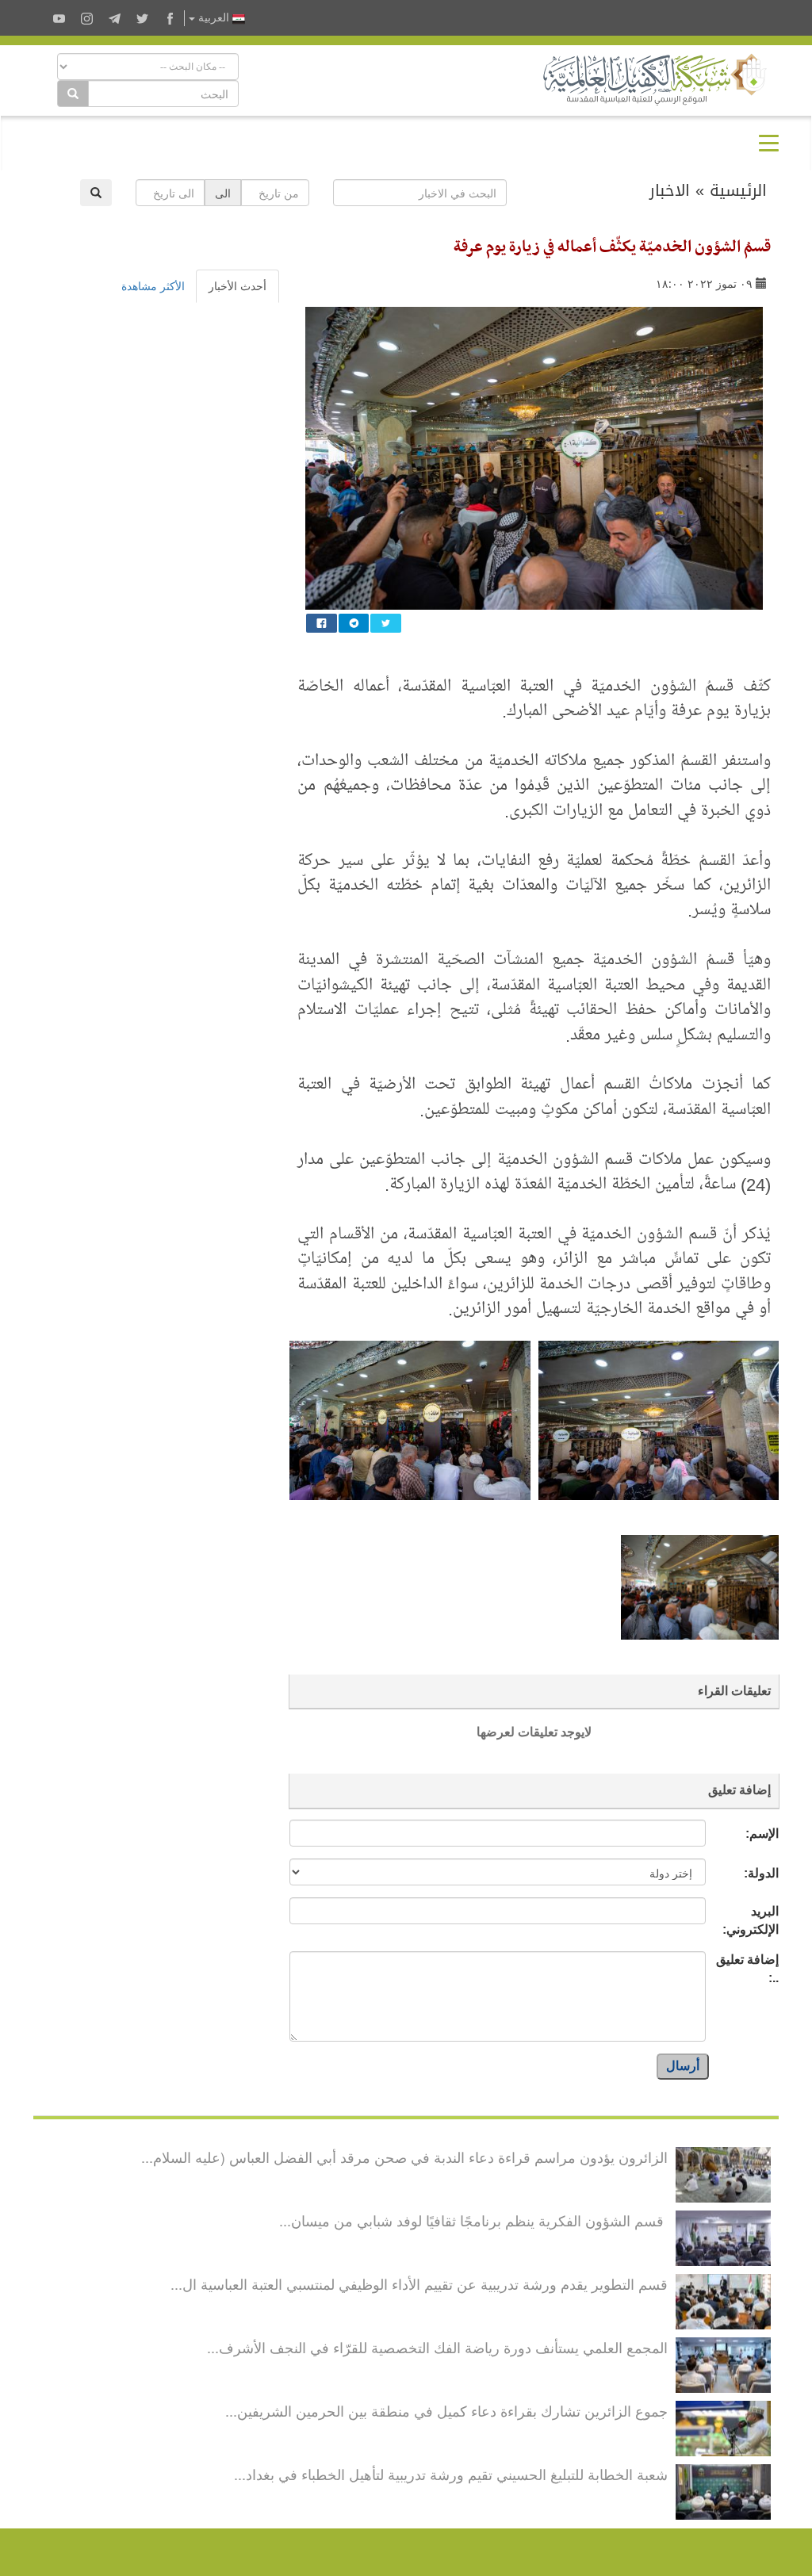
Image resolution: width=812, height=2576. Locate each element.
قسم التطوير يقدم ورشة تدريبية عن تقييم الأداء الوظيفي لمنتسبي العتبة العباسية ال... (419, 2283)
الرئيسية (738, 190)
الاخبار (670, 190)
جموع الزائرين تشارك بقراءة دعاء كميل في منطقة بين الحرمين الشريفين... (446, 2410)
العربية (214, 18)
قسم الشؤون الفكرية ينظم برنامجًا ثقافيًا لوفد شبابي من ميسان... (473, 2220)
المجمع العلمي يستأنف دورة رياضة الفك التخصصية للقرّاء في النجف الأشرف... (437, 2347)
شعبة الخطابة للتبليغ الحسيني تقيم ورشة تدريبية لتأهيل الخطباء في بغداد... (451, 2474)
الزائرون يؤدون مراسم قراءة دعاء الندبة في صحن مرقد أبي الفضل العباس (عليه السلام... (404, 2157)
